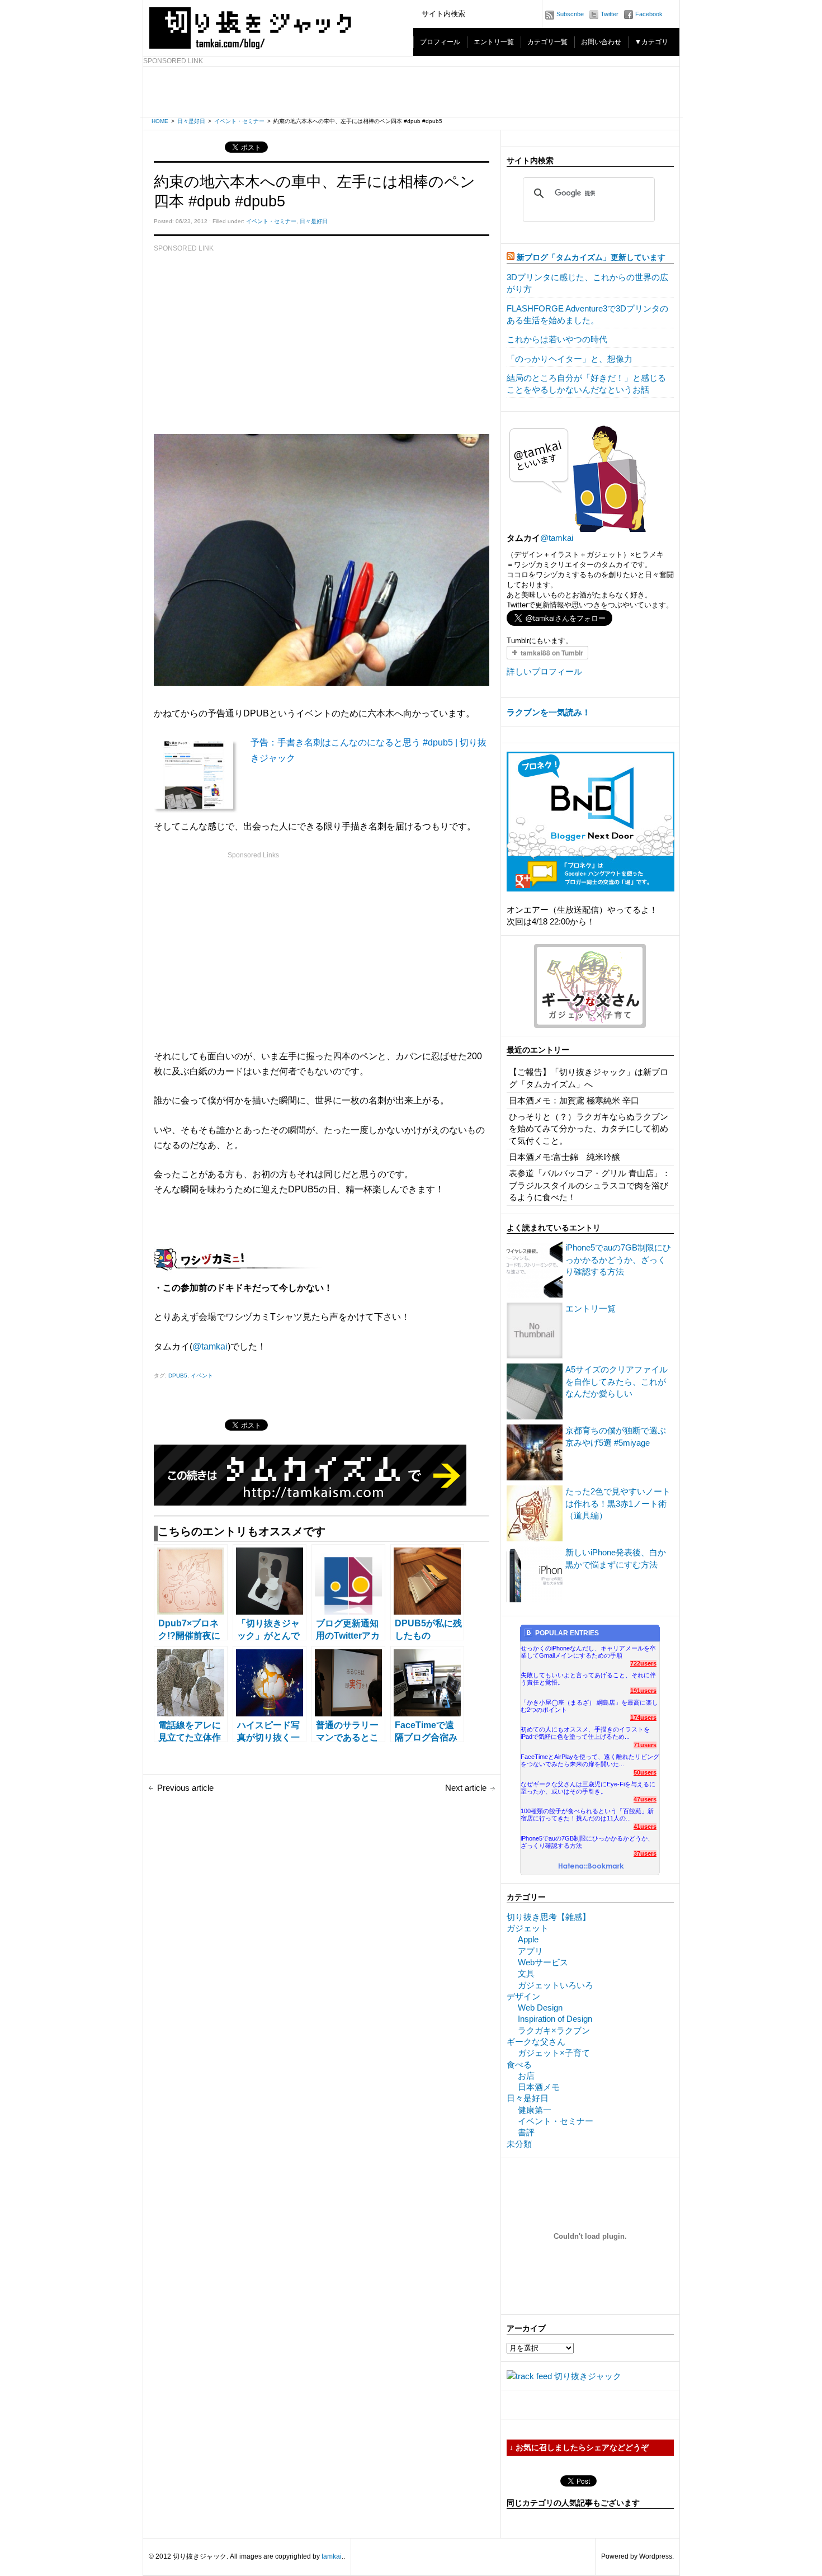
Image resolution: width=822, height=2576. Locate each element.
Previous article (185, 1788)
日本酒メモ (539, 2087)
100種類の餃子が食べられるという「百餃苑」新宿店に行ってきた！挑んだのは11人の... (587, 1815)
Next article (466, 1788)
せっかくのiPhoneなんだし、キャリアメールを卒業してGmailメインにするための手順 (588, 1652)
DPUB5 (178, 1376)
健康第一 (535, 2110)
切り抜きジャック (588, 2376)
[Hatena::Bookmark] (591, 1867)
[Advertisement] (412, 92)
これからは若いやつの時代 (557, 339)
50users (645, 1772)
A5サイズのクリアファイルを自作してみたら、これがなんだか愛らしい (616, 1381)
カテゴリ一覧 (547, 42)
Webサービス (543, 1962)
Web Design (540, 2008)
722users (643, 1663)
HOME (160, 121)
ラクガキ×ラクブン (554, 2030)
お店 (526, 2076)
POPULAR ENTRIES (567, 1633)
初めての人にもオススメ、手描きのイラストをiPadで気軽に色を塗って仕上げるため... (585, 1733)
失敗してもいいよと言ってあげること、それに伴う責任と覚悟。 (588, 1679)
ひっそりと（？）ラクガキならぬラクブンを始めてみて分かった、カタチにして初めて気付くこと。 (589, 1129)
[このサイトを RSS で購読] (511, 258)
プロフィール (440, 42)
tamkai (332, 2556)
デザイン (523, 1996)
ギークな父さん (536, 2042)
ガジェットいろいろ (556, 1985)
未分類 (519, 2144)
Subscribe (570, 14)
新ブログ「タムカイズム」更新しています (591, 258)
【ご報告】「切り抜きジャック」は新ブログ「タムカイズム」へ (589, 1078)
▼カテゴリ (651, 42)
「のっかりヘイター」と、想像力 (570, 359)
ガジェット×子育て (554, 2053)
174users (643, 1718)
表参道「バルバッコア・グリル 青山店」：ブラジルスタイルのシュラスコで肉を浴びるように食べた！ (590, 1185)
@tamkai (210, 1346)
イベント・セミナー (239, 121)
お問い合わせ (601, 42)
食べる (519, 2065)
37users (645, 1853)
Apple (528, 1939)
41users (645, 1827)
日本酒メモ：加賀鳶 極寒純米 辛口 (574, 1100)
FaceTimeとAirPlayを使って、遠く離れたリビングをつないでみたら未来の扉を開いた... (590, 1760)
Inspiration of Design (555, 2019)
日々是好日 (191, 121)
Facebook (649, 14)
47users (645, 1799)
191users (643, 1691)
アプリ (530, 1951)
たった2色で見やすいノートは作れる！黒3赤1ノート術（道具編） (618, 1503)
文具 (526, 1973)
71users (645, 1745)
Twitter (610, 14)
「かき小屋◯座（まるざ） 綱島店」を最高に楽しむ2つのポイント (589, 1706)
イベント (202, 1376)
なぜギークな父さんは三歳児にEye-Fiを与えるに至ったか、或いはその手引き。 (588, 1788)
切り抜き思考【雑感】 (549, 1917)
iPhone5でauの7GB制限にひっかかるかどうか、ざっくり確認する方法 (618, 1259)
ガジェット (528, 1928)
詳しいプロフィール (544, 671)
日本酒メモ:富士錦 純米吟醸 (564, 1157)
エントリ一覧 (494, 42)
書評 (526, 2132)
